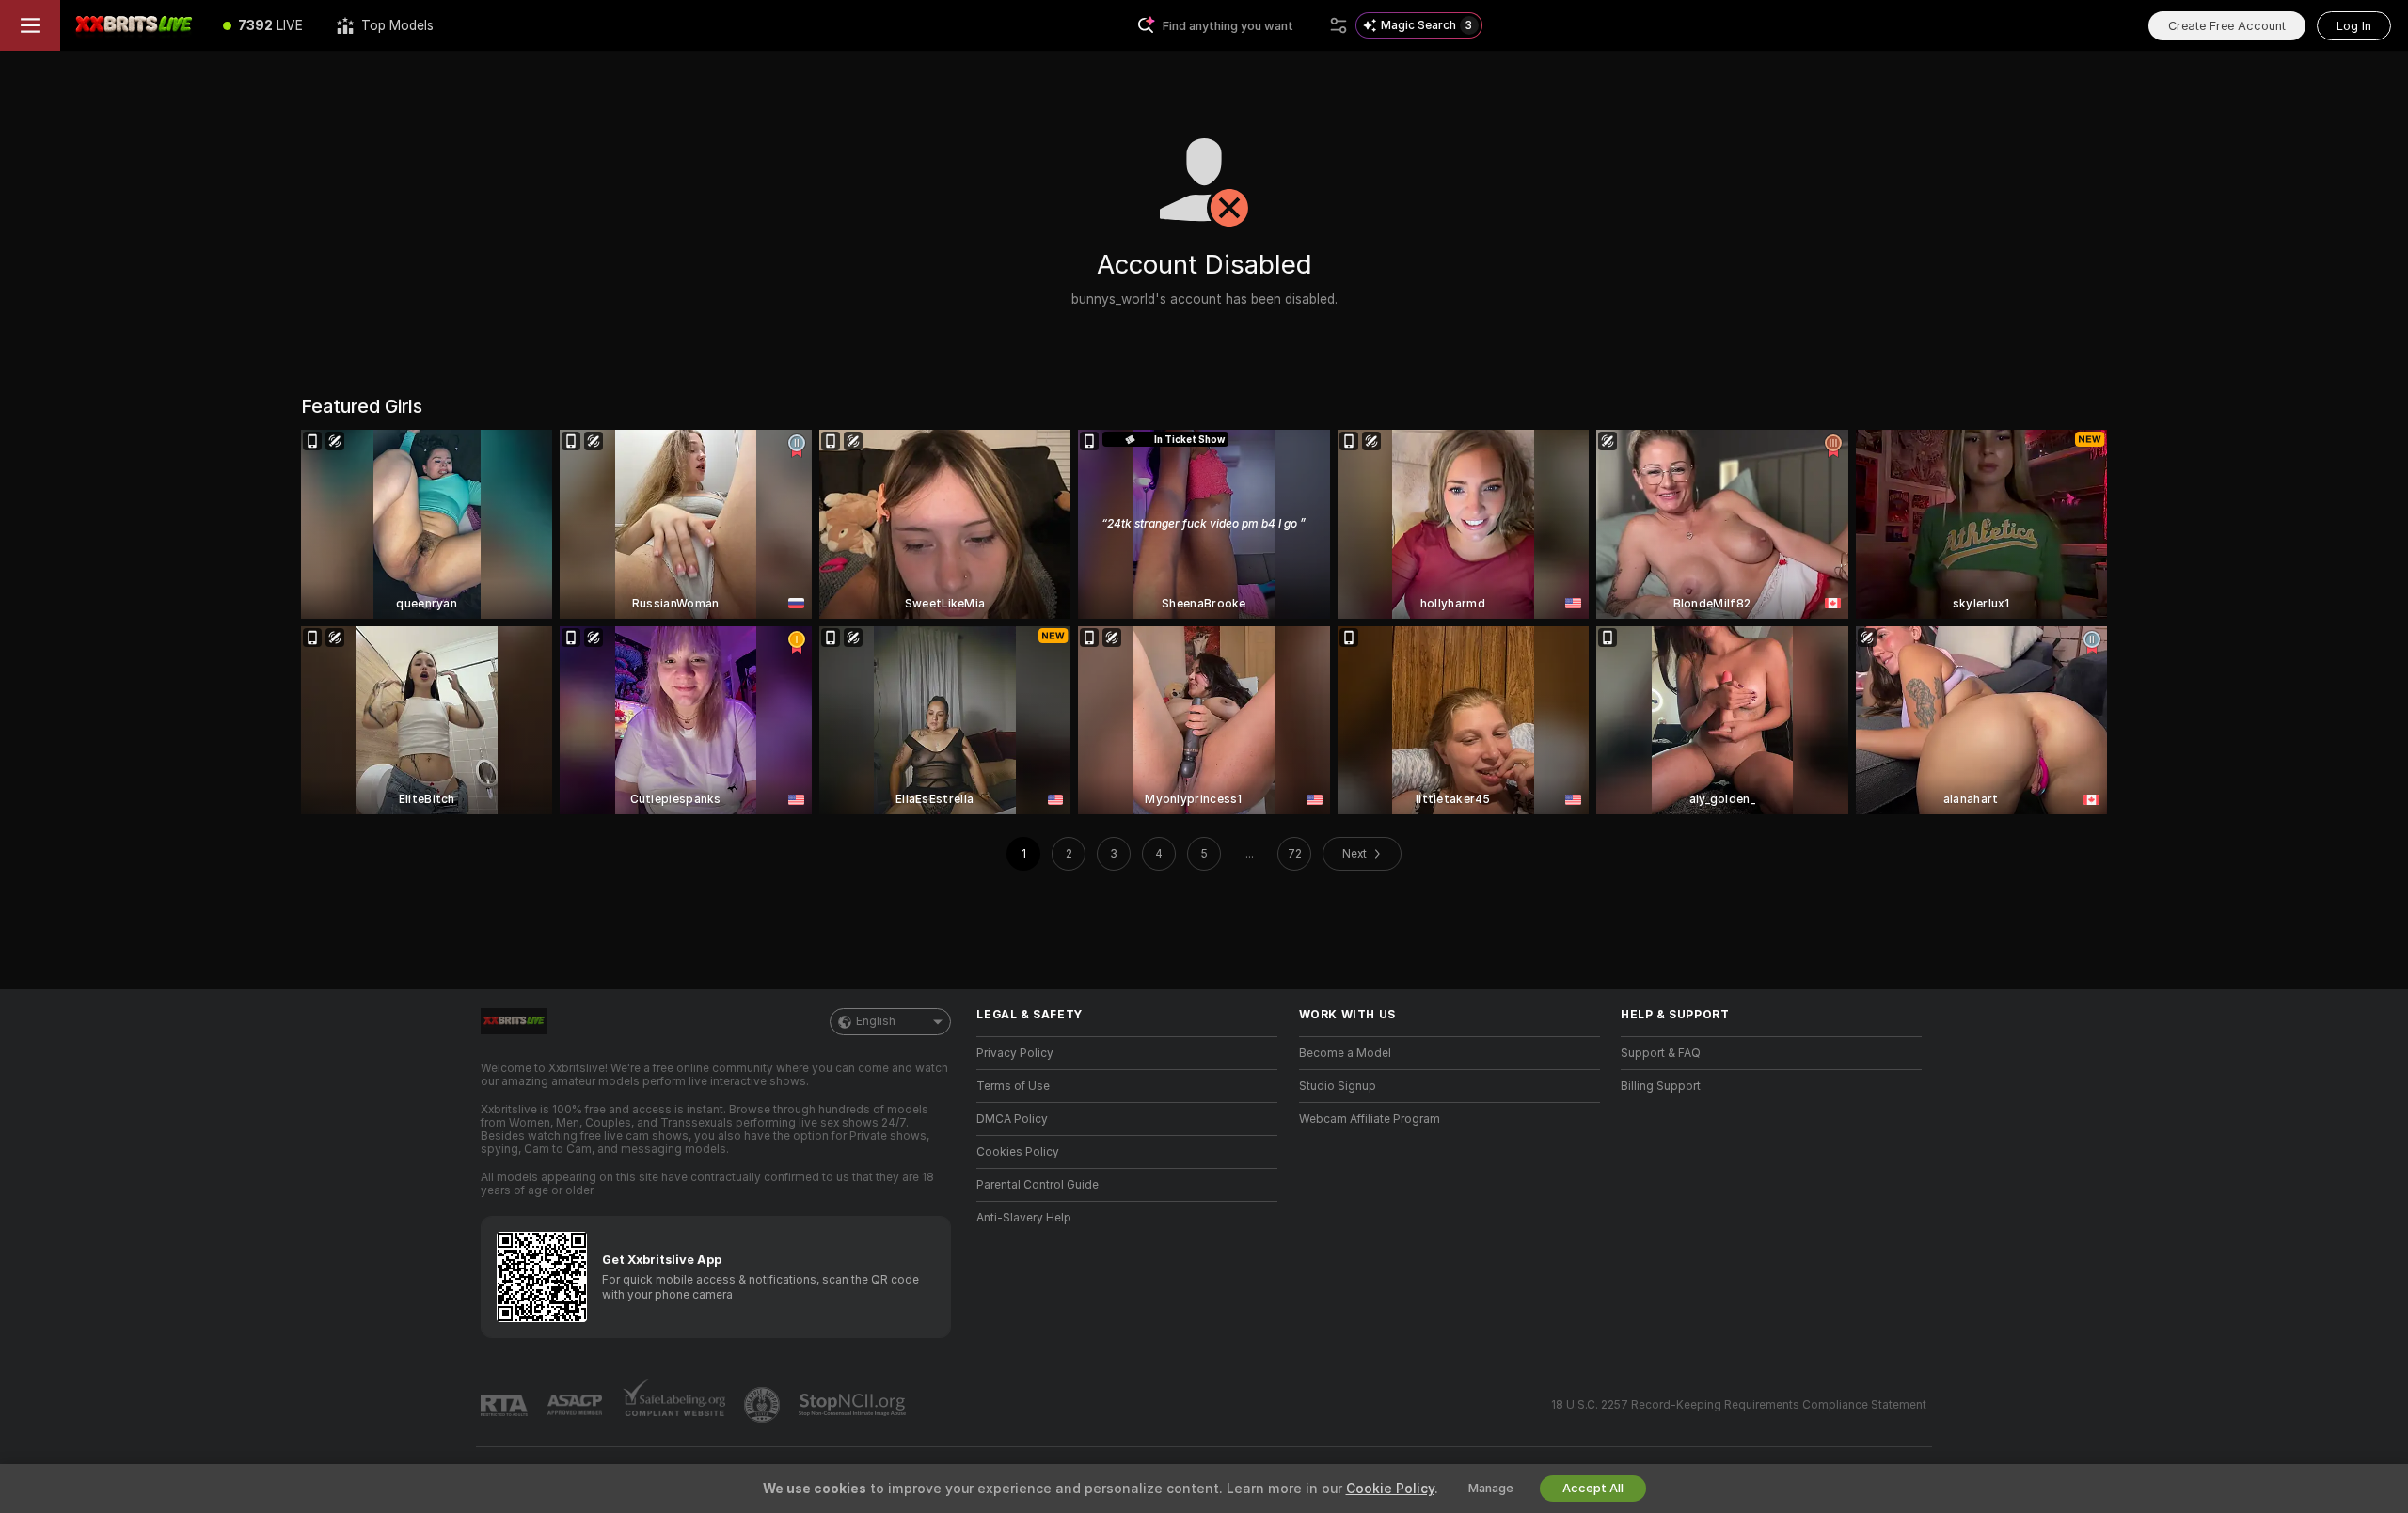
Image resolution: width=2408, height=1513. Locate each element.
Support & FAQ (1661, 1053)
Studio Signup (1338, 1086)
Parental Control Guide (1038, 1185)
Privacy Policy (1015, 1053)
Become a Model (1345, 1053)
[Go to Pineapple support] (764, 1405)
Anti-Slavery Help (1024, 1218)
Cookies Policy (1018, 1152)
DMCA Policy (1012, 1119)
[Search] (1339, 25)
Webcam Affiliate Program (1370, 1119)
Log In (2354, 26)
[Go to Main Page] (133, 25)
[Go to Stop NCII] (854, 1405)
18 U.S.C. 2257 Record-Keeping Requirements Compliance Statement (1739, 1405)
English (876, 1021)
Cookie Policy (1390, 1489)
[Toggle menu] (30, 25)
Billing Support (1661, 1086)
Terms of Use (1013, 1086)
